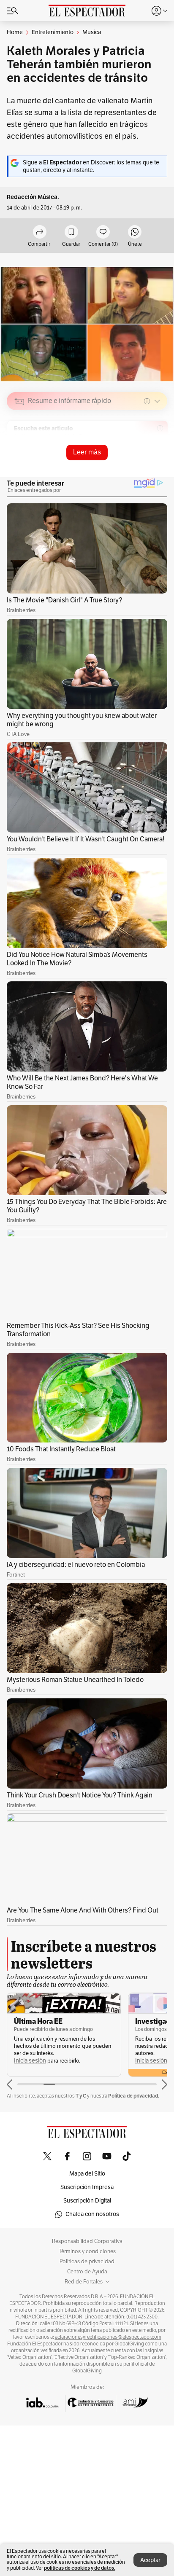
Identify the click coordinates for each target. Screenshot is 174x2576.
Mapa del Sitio (87, 2174)
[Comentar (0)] (103, 232)
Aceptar (150, 2560)
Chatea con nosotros (92, 2214)
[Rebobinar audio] (132, 461)
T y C (81, 2096)
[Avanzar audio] (145, 461)
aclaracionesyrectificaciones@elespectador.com (108, 2337)
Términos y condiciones (87, 2251)
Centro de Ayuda (87, 2272)
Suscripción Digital (87, 2201)
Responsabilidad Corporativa (87, 2241)
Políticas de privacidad (87, 2262)
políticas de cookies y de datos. (80, 2568)
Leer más (87, 452)
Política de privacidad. (134, 2096)
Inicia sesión (30, 2061)
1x (158, 461)
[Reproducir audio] (20, 450)
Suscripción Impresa (87, 2187)
